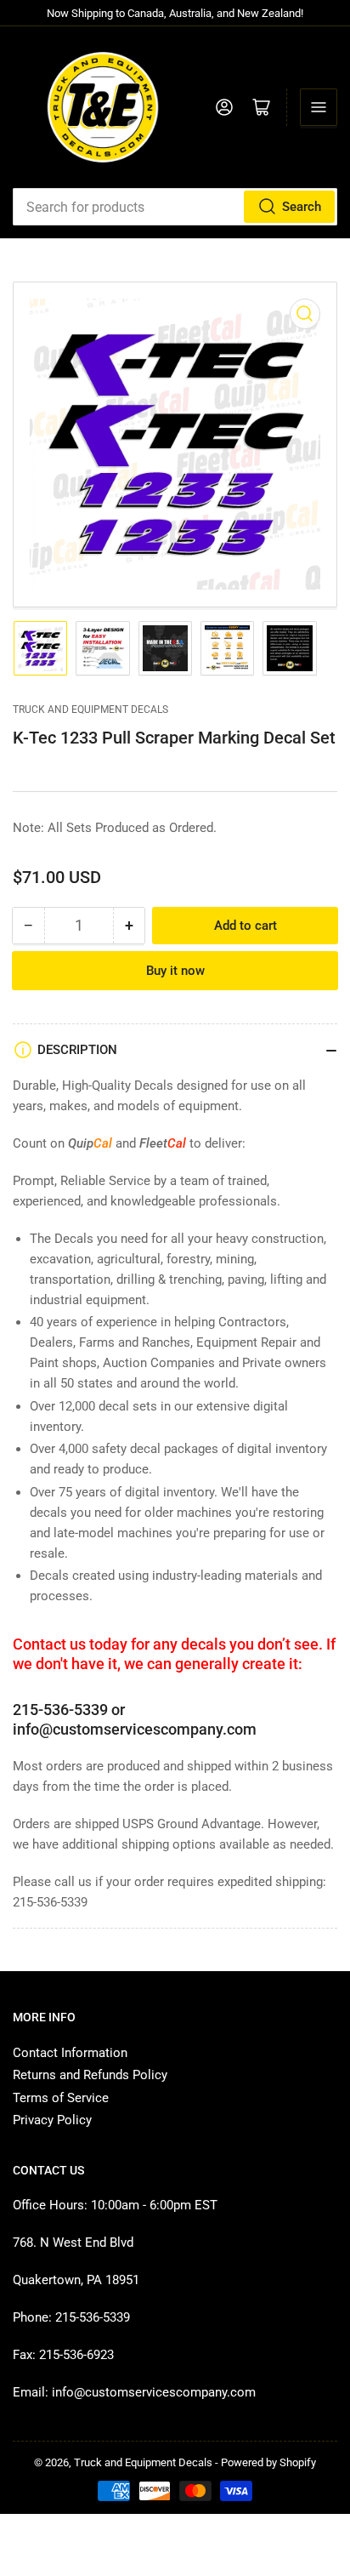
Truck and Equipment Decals (90, 710)
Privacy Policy (52, 2120)
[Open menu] (319, 107)
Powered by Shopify (268, 2462)
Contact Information (70, 2053)
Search (302, 207)
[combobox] (175, 207)
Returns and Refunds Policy (90, 2075)
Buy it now (175, 971)
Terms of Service (61, 2098)
